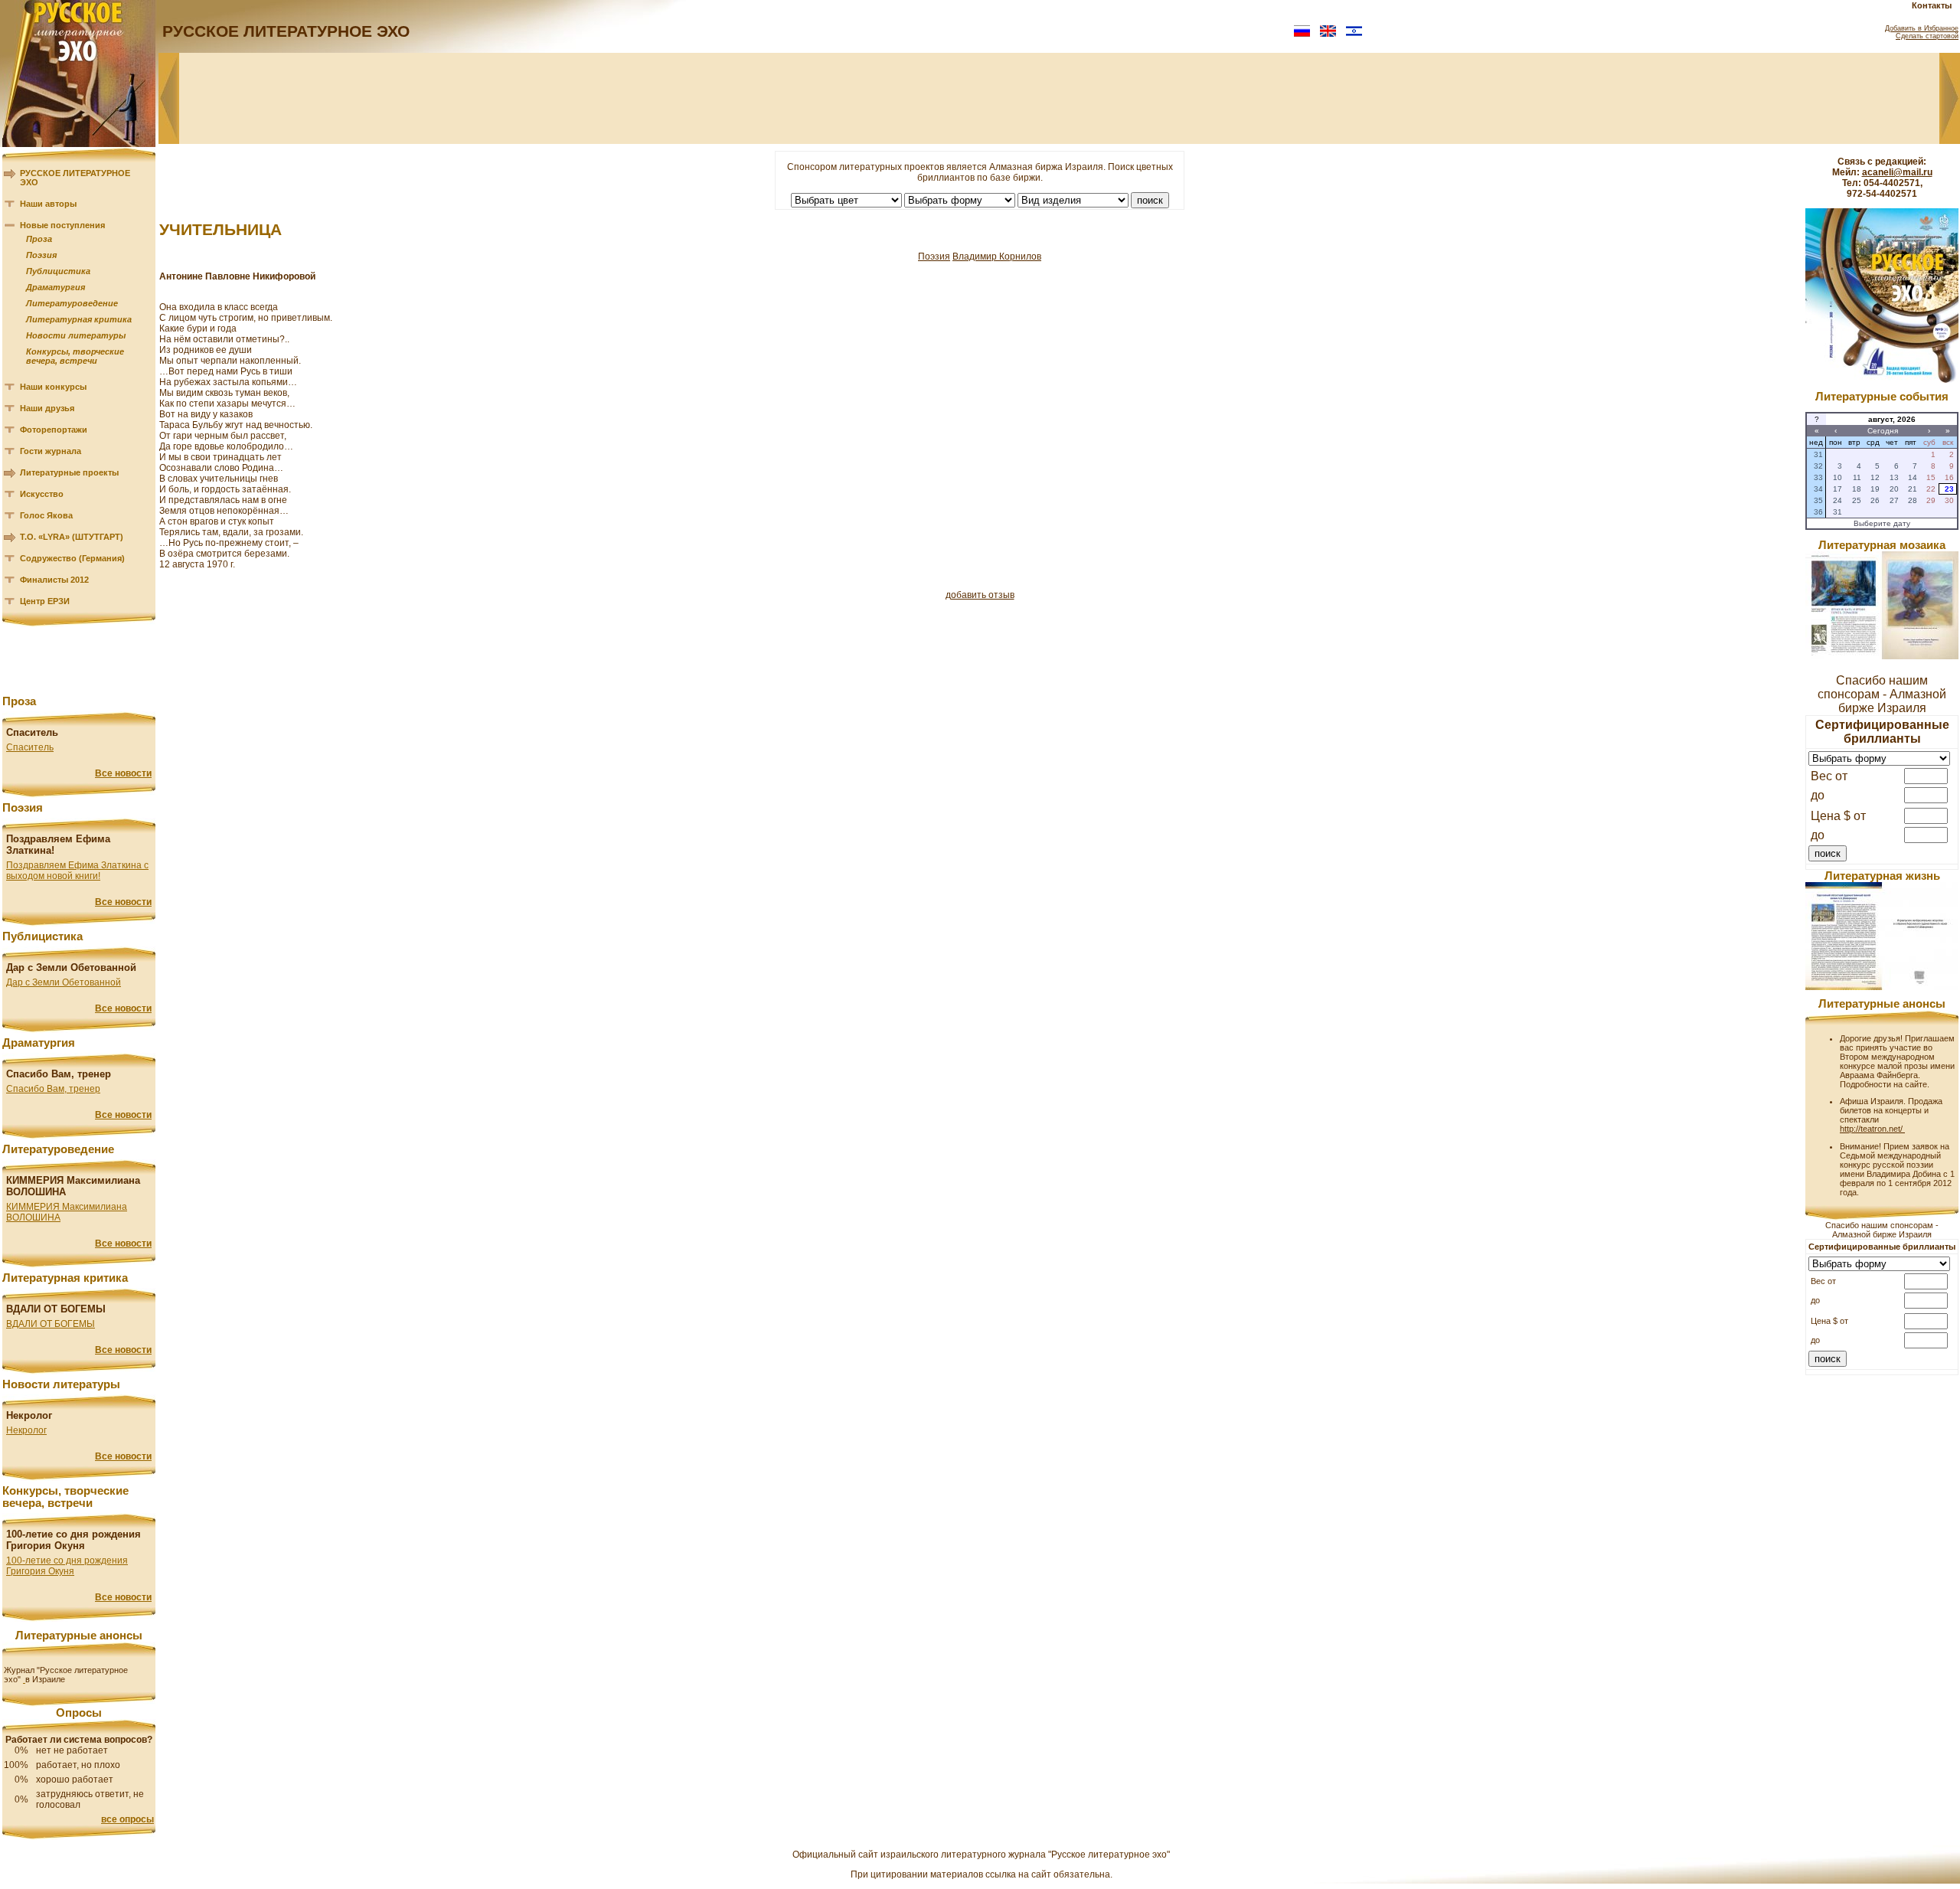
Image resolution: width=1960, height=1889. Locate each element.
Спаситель (30, 747)
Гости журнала (51, 451)
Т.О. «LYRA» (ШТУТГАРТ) (72, 537)
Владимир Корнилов (997, 257)
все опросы (127, 1819)
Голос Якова (46, 515)
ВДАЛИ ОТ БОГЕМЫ (51, 1324)
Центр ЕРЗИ (45, 601)
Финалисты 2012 (54, 580)
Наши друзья (47, 408)
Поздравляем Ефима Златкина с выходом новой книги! (77, 871)
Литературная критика (79, 319)
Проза (39, 239)
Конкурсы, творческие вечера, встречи (75, 356)
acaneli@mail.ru (1897, 172)
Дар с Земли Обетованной (64, 982)
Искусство (42, 494)
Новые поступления (62, 225)
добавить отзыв (980, 595)
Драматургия (56, 287)
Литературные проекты (69, 472)
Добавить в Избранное (1922, 28)
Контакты (1932, 5)
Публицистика (58, 271)
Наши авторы (48, 204)
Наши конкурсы (53, 387)
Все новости (123, 773)
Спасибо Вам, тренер (53, 1089)
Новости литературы (76, 335)
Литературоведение (72, 303)
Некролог (26, 1430)
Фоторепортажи (54, 430)
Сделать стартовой (1927, 36)
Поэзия (41, 255)
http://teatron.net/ (1872, 1129)
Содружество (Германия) (72, 558)
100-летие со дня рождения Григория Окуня (67, 1566)
